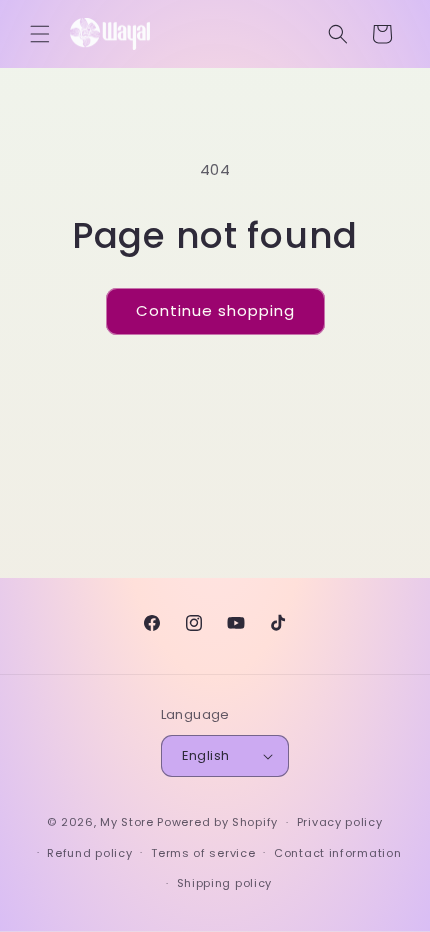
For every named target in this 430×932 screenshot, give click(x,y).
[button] (40, 34)
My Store (127, 822)
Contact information (337, 853)
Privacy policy (340, 822)
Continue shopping (215, 310)
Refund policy (89, 853)
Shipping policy (225, 883)
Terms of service (203, 853)
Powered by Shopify (217, 822)
